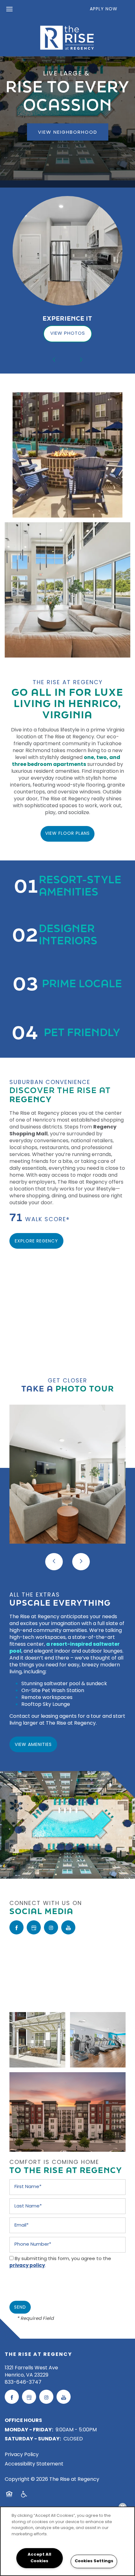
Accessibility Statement (34, 2464)
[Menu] (9, 9)
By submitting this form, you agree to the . (60, 2262)
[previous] (54, 360)
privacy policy (27, 2266)
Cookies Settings (94, 2561)
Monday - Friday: (29, 2430)
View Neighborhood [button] (68, 133)
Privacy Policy (22, 2455)
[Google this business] (34, 1927)
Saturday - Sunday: (33, 2439)
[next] (81, 360)
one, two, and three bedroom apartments (66, 761)
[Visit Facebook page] (16, 1927)
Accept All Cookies (39, 2558)
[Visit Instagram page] (51, 1927)
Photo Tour (85, 1388)
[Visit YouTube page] (68, 1927)
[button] (108, 9)
